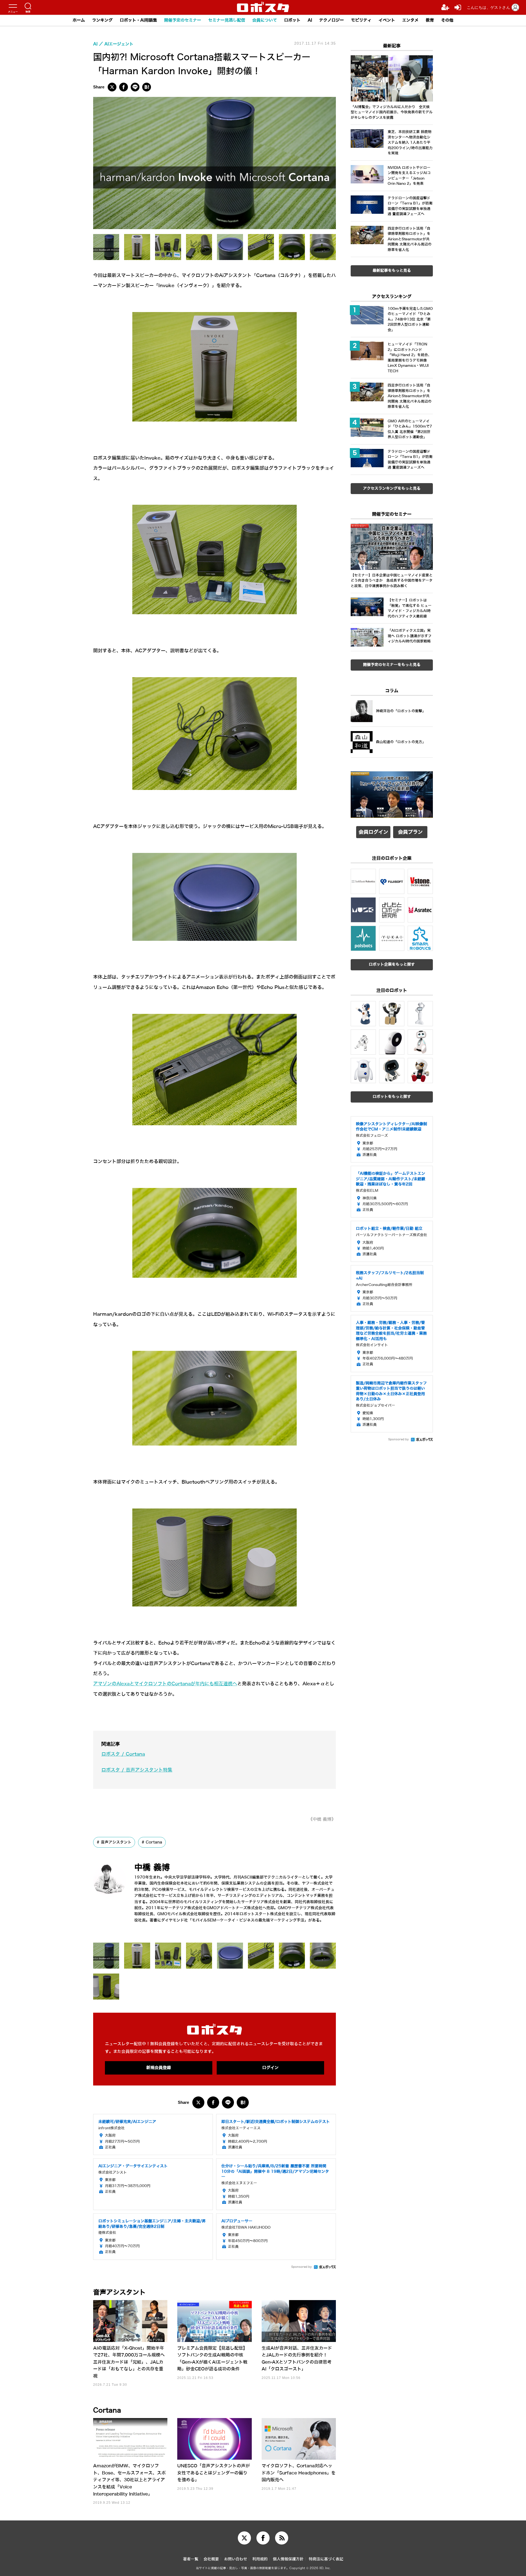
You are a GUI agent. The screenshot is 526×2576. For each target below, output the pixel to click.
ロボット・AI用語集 (138, 20)
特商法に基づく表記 (326, 2559)
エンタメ (410, 20)
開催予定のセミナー (183, 20)
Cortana (154, 1842)
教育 (430, 20)
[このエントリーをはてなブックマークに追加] (147, 87)
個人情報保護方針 (288, 2559)
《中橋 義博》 (322, 1819)
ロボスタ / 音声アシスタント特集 (137, 1770)
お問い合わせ (236, 2559)
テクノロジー (331, 20)
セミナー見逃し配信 (227, 20)
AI (310, 20)
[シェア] (124, 87)
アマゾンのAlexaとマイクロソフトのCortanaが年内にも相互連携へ (165, 1684)
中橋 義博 (152, 1867)
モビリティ (361, 20)
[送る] (135, 87)
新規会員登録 (159, 2068)
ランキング (102, 20)
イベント (387, 20)
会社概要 (211, 2559)
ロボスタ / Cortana (123, 1754)
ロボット (292, 20)
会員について (265, 20)
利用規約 (260, 2559)
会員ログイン (373, 832)
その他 (447, 20)
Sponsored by (301, 2267)
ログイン (270, 2068)
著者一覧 (191, 2559)
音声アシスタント (116, 1842)
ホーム (79, 20)
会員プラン (410, 832)
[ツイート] (112, 87)
